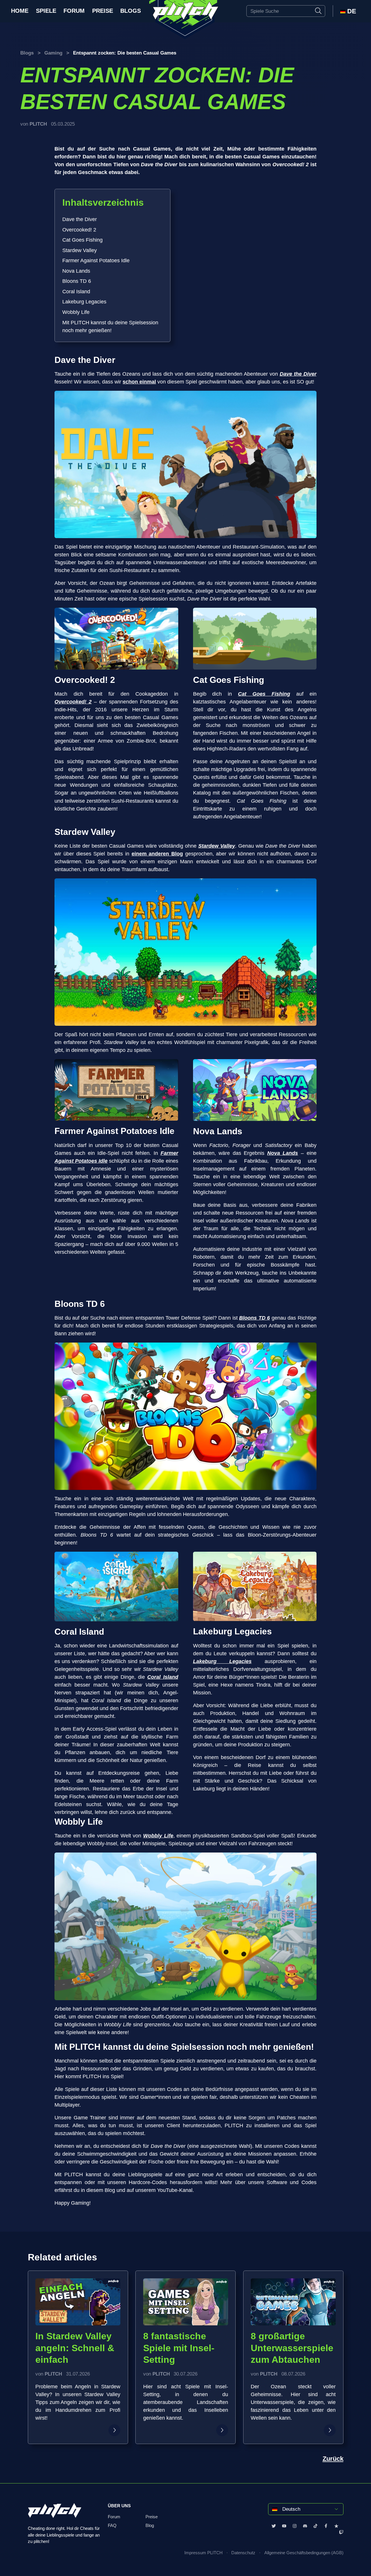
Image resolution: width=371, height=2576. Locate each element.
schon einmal (139, 382)
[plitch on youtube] (284, 2526)
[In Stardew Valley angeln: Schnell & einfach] (114, 2430)
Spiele (46, 11)
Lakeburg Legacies (84, 302)
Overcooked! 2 (79, 230)
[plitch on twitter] (274, 2526)
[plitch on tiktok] (315, 2526)
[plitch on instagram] (295, 2526)
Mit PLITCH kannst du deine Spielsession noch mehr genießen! (110, 326)
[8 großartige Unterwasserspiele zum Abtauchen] (330, 2430)
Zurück (333, 2459)
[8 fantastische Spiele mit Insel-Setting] (222, 2430)
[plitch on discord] (305, 2526)
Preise (103, 11)
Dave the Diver (80, 219)
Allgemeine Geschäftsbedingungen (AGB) (304, 2553)
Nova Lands (76, 271)
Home (20, 11)
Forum (74, 11)
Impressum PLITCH (203, 2553)
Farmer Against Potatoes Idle (96, 261)
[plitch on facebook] (326, 2526)
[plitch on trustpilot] (336, 2526)
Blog (150, 2526)
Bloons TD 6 (77, 281)
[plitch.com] (55, 2514)
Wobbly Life (76, 312)
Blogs (131, 11)
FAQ (112, 2526)
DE (351, 11)
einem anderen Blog (157, 854)
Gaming (53, 53)
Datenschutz (243, 2553)
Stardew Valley (80, 250)
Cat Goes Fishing (82, 240)
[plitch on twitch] (341, 2532)
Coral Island (76, 292)
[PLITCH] (185, 20)
